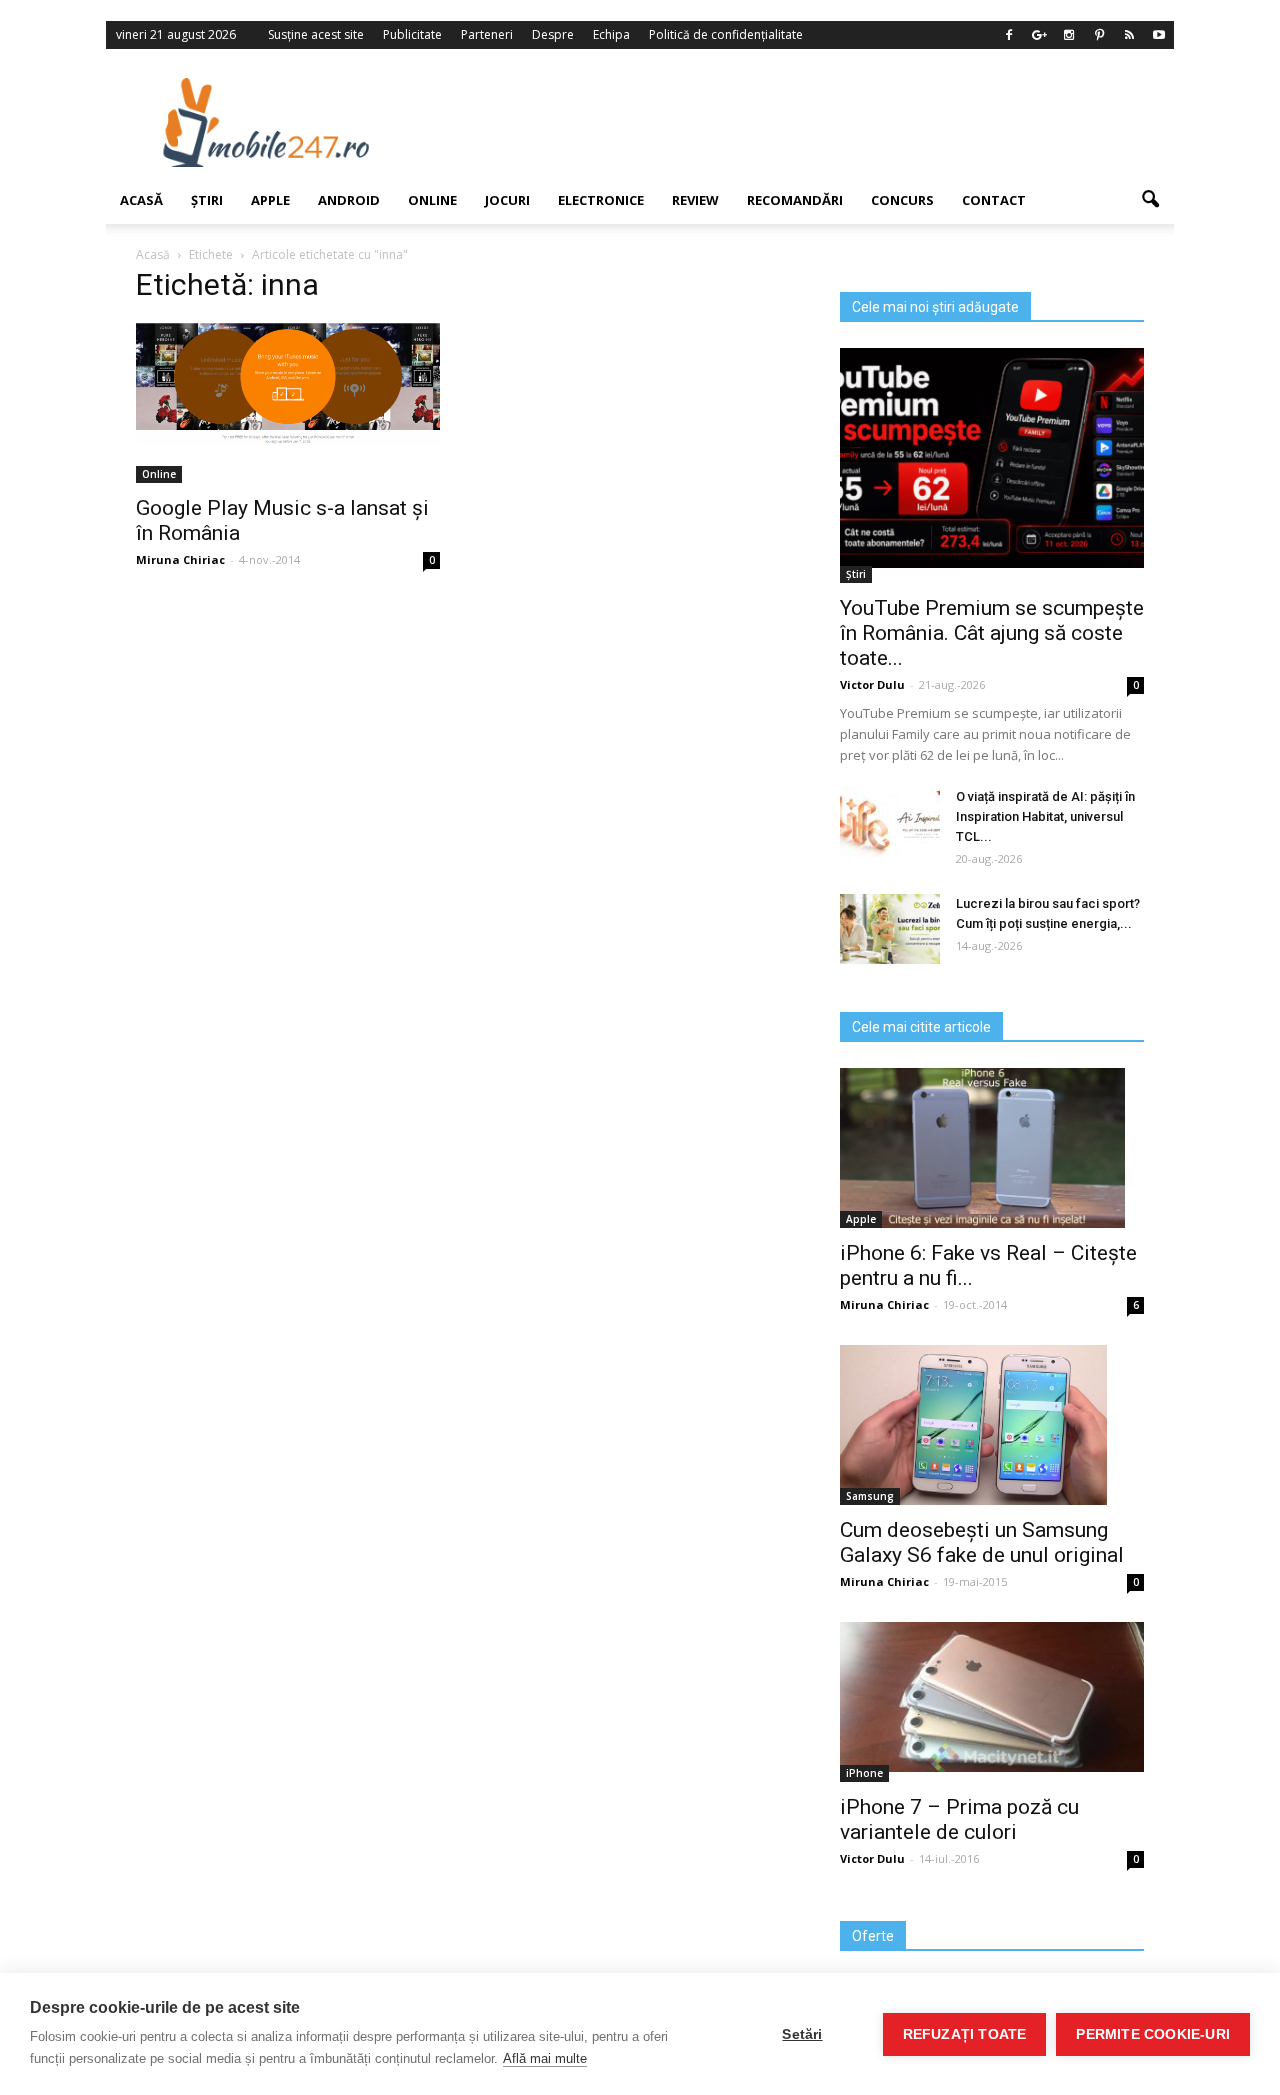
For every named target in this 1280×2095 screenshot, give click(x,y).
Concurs (902, 200)
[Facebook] (1009, 35)
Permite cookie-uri (1153, 2034)
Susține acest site (316, 34)
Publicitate (412, 34)
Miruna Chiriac (884, 1304)
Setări (802, 2034)
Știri (207, 200)
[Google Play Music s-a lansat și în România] (288, 384)
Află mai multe (545, 2058)
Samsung (870, 1496)
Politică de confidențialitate (726, 34)
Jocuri (507, 200)
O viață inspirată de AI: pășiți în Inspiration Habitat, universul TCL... (1045, 816)
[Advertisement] (803, 122)
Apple (270, 200)
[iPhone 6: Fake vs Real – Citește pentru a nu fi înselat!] (992, 1148)
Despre (553, 34)
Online (432, 200)
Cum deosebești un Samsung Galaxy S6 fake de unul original (982, 1542)
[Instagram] (1069, 35)
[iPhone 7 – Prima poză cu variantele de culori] (992, 1697)
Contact (994, 200)
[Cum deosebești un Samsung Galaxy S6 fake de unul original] (992, 1425)
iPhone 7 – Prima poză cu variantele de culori (959, 1819)
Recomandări (795, 200)
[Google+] (1039, 35)
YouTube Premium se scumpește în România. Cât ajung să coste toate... (992, 633)
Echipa (611, 34)
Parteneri (487, 34)
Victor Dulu (872, 684)
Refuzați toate (965, 2034)
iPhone (864, 1773)
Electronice (601, 200)
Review (695, 200)
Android (349, 200)
